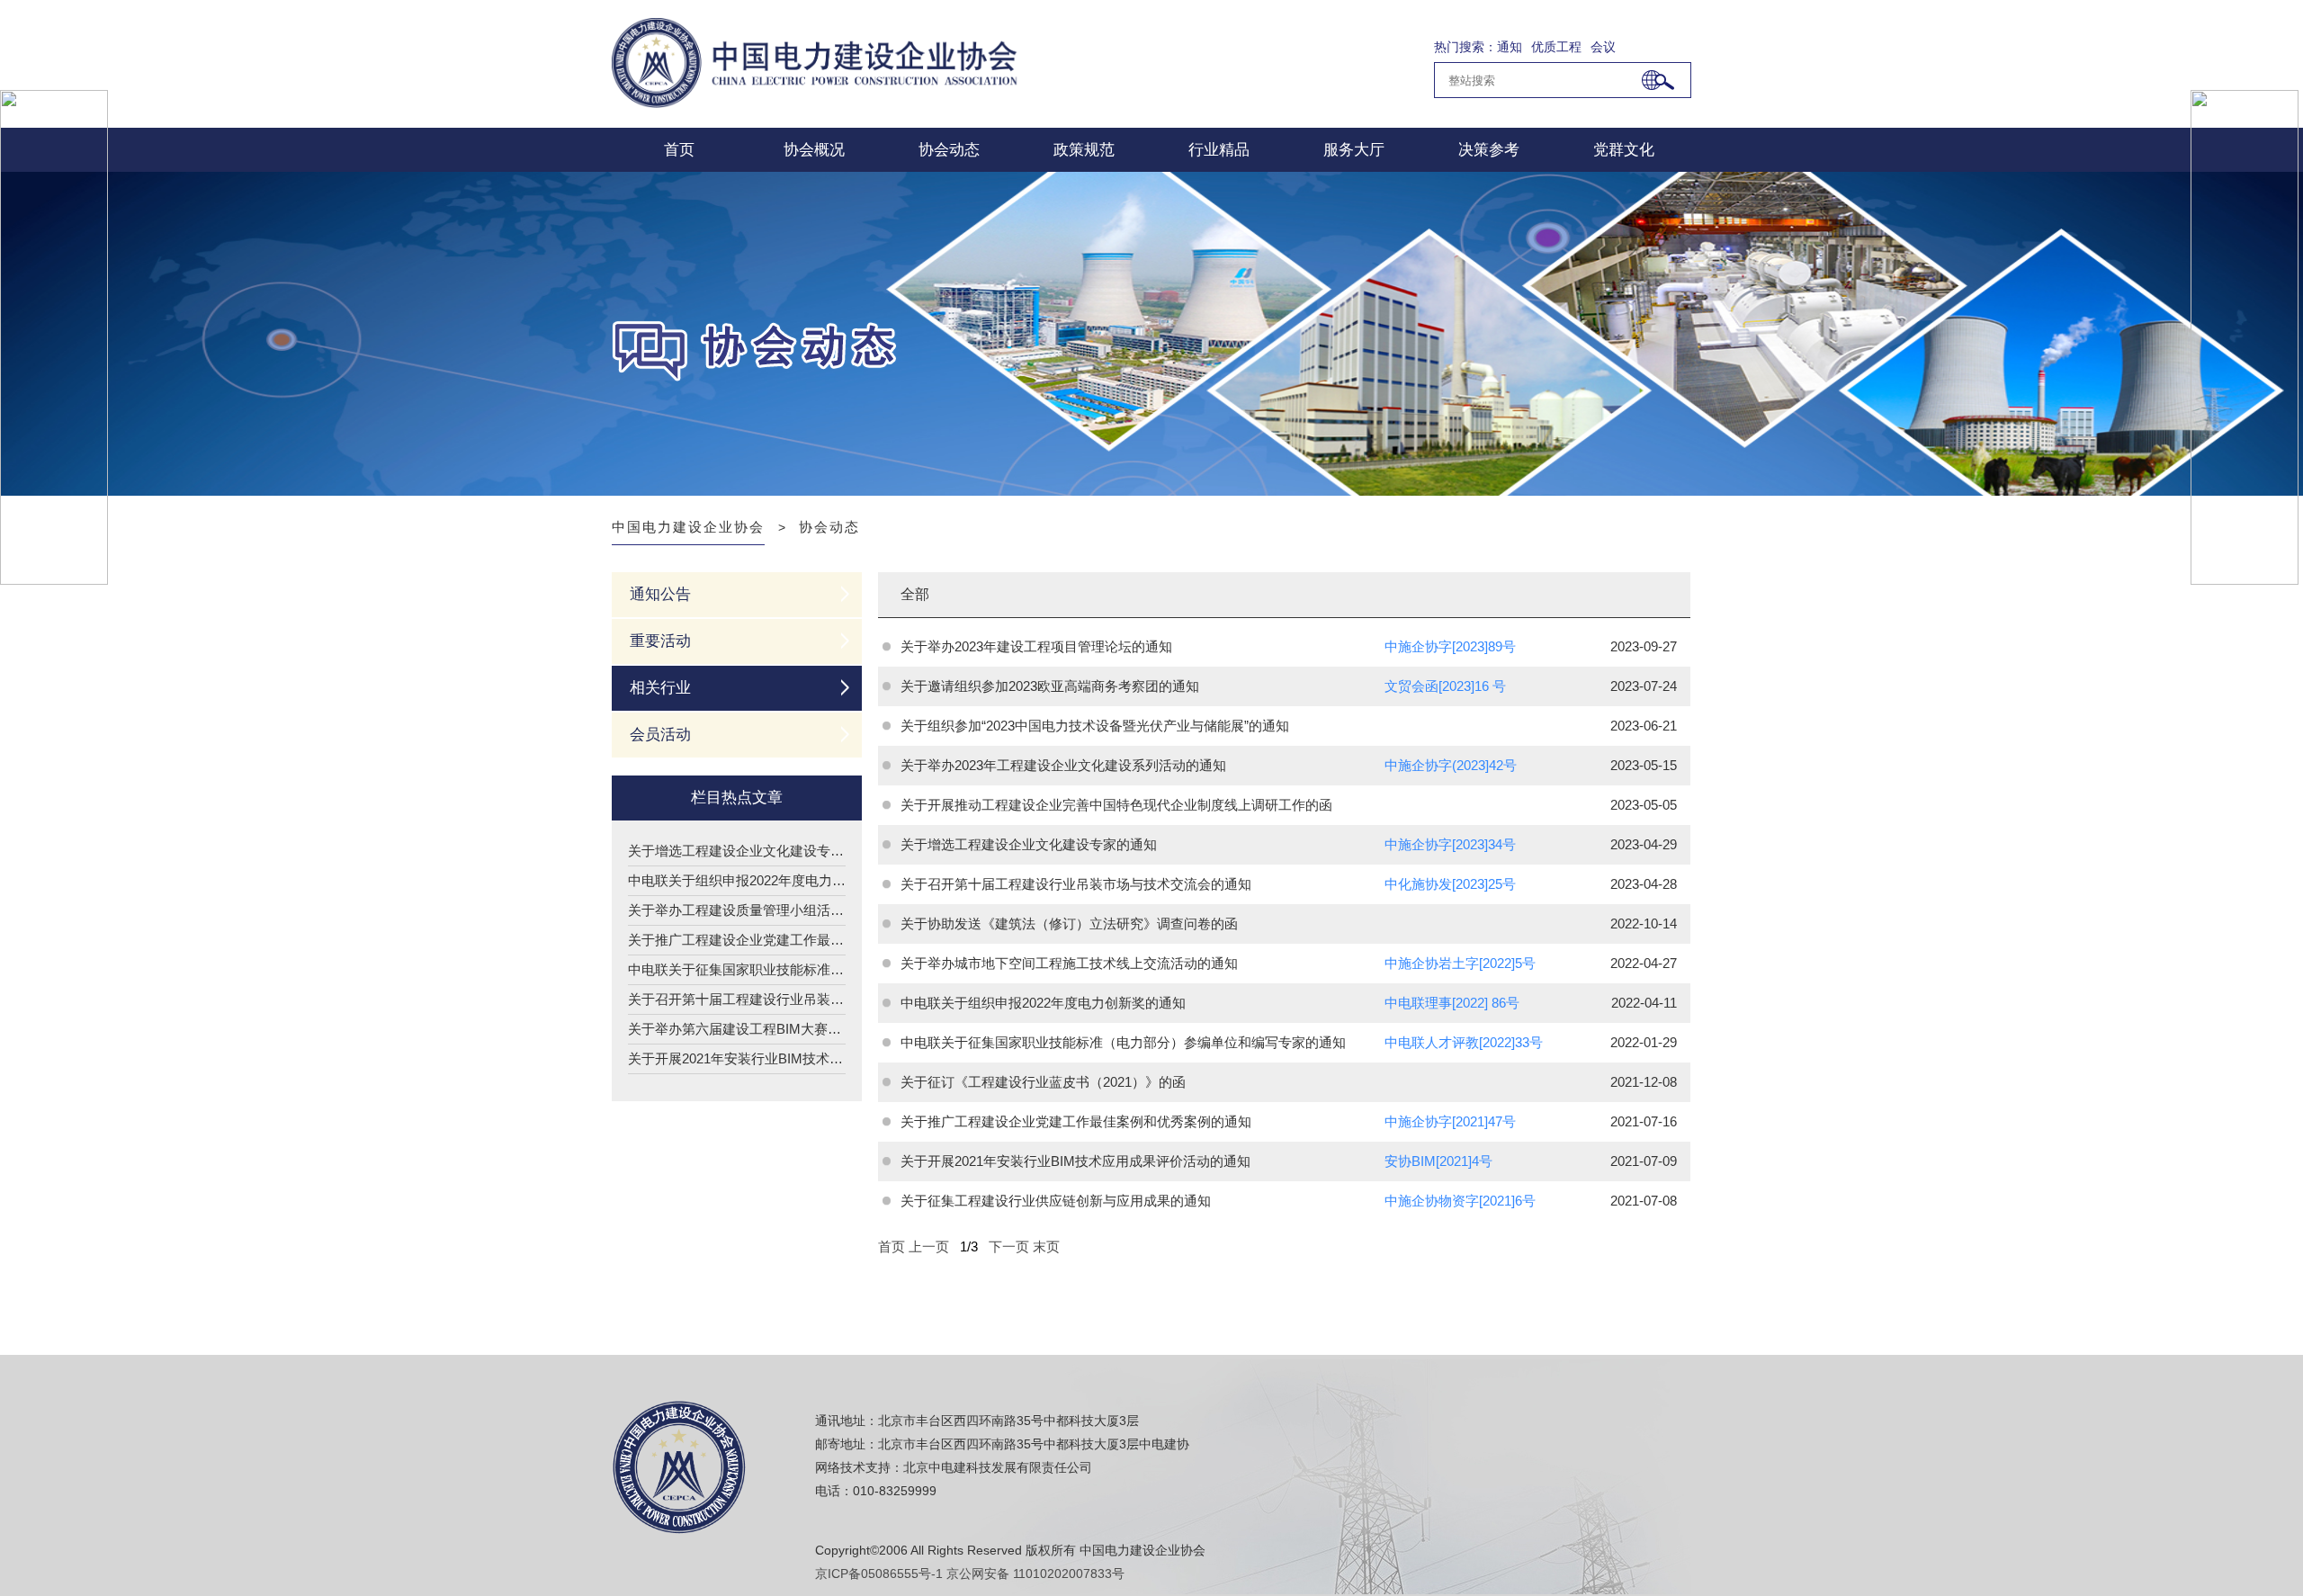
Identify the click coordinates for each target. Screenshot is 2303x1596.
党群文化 (1624, 150)
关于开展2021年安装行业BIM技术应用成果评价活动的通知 (737, 1058)
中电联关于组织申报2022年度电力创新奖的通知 (737, 880)
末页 (1046, 1246)
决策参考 (1489, 150)
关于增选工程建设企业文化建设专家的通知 (737, 851)
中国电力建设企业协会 (688, 527)
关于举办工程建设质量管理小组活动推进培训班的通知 (737, 910)
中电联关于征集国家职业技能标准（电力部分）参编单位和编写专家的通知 (737, 969)
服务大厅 (1354, 150)
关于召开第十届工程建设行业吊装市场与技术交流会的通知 (737, 999)
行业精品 (1219, 150)
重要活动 (660, 641)
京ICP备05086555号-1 (879, 1574)
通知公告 (660, 594)
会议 (1603, 47)
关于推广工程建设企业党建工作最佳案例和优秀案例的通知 (737, 940)
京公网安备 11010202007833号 (1035, 1574)
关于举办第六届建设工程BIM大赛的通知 (737, 1029)
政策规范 (1084, 150)
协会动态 (949, 150)
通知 (1510, 47)
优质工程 (1556, 47)
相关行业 (660, 688)
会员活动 (660, 735)
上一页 (929, 1246)
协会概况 (814, 150)
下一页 (1009, 1246)
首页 (679, 150)
